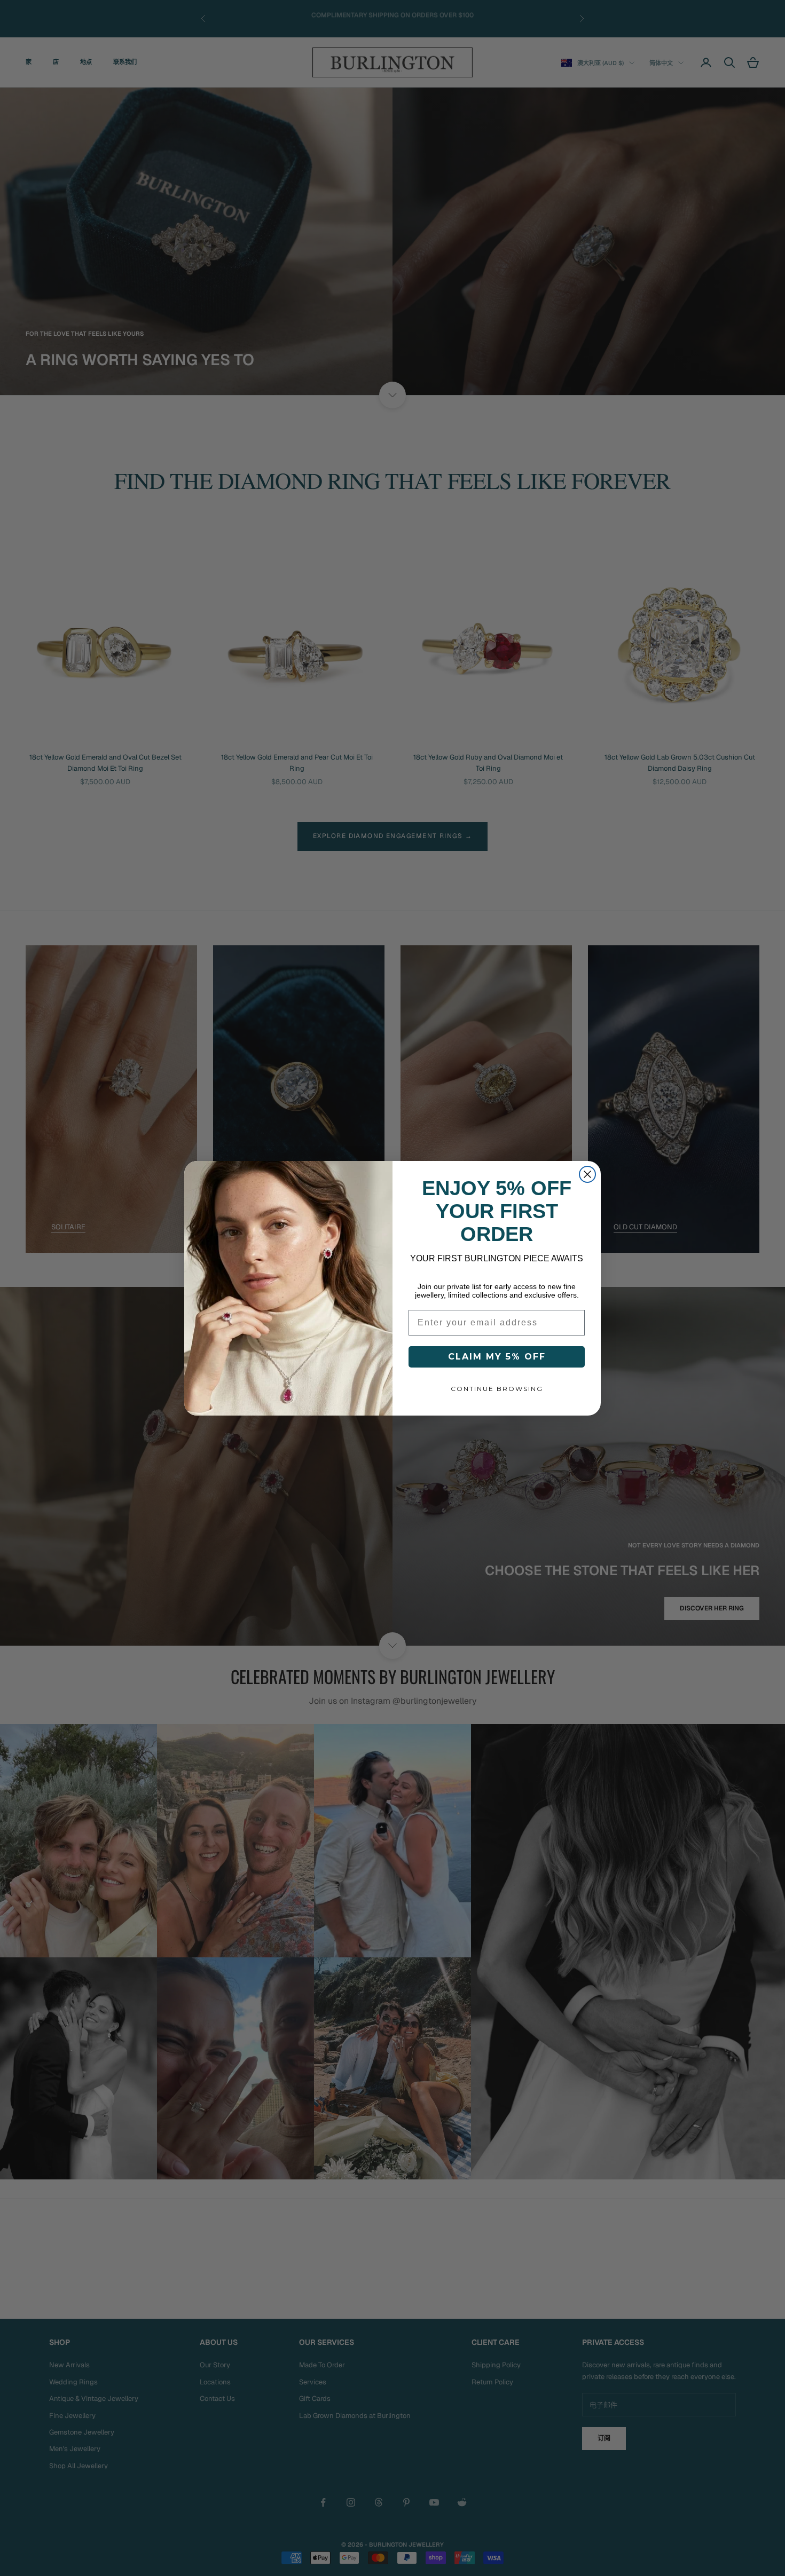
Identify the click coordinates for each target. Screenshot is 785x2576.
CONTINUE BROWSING (497, 1389)
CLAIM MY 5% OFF (497, 1357)
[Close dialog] (587, 1174)
